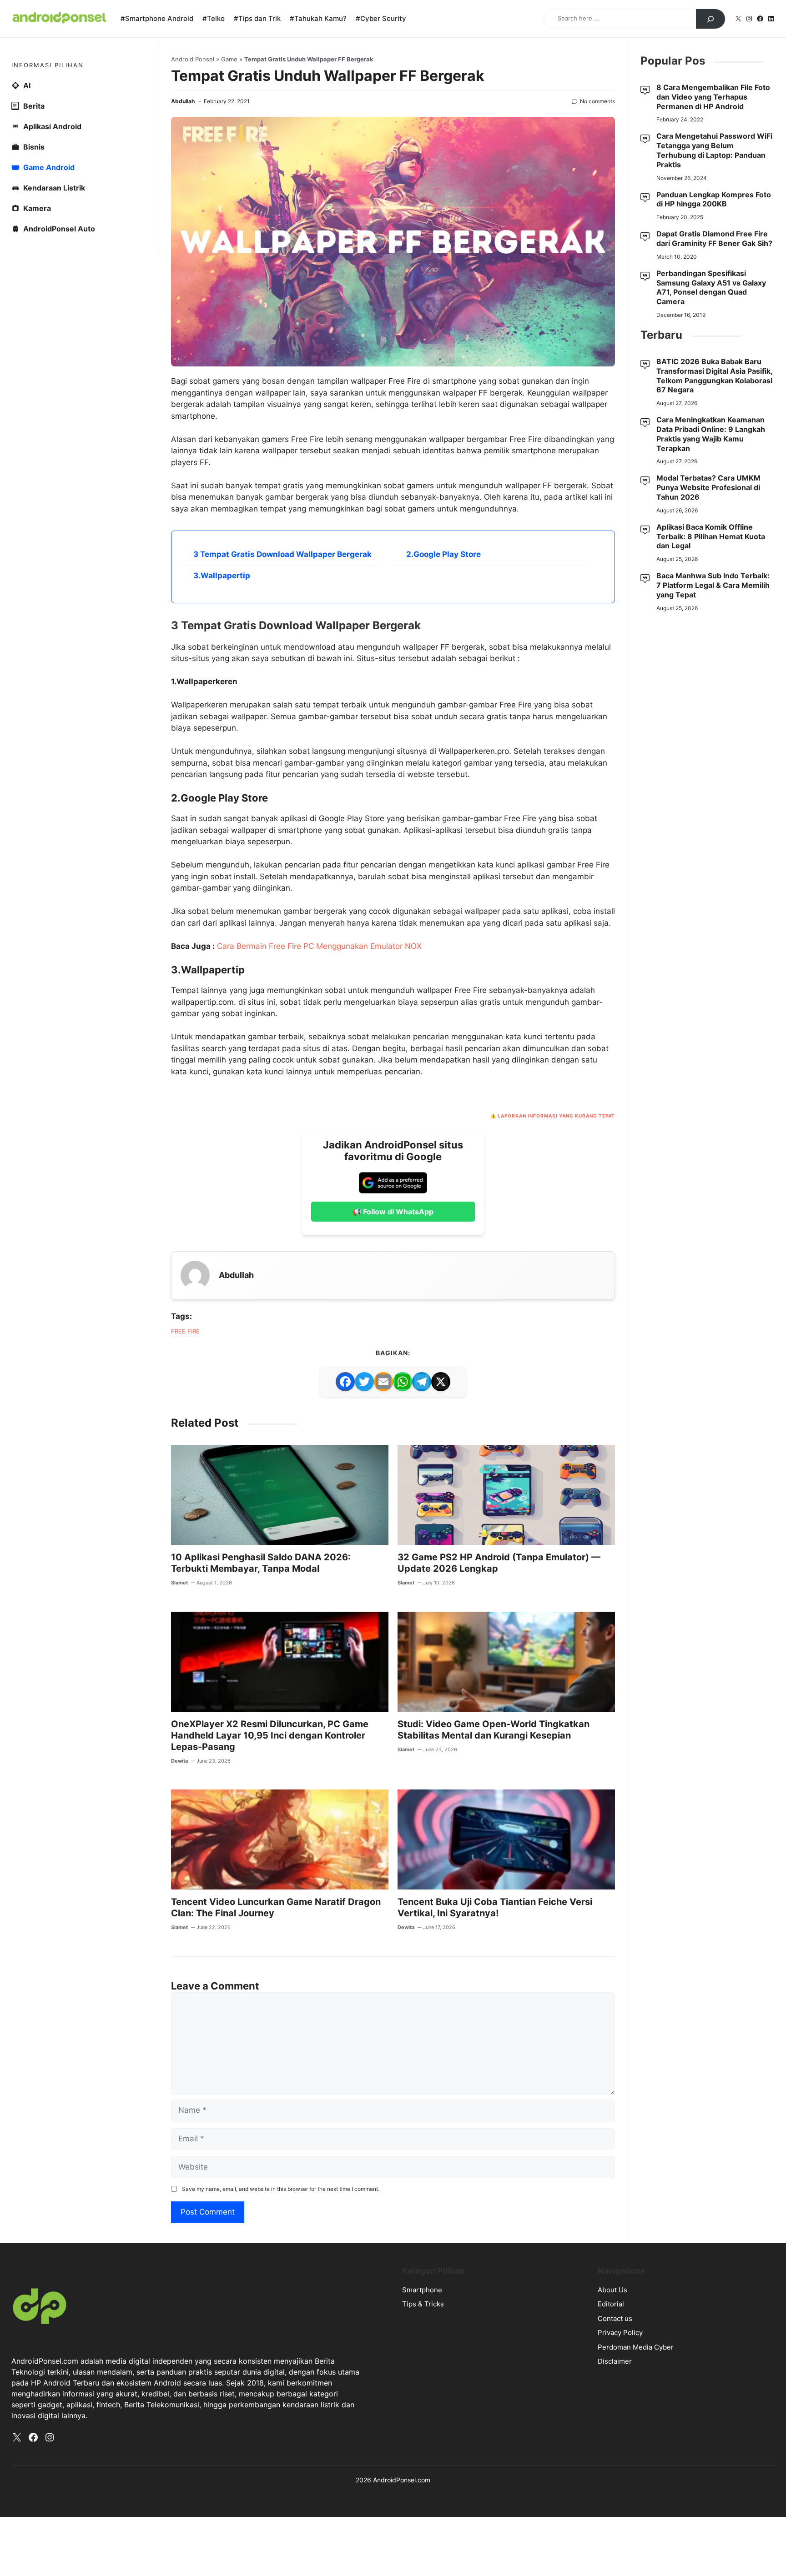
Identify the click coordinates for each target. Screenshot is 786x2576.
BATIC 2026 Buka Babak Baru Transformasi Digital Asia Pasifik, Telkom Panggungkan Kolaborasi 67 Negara (714, 376)
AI (27, 85)
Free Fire (185, 1331)
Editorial (611, 2304)
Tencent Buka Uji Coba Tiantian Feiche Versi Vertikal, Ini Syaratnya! (495, 1907)
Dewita (179, 1761)
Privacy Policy (620, 2333)
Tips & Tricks (423, 2304)
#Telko (214, 18)
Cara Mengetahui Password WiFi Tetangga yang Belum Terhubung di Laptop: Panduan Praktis (714, 150)
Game (229, 59)
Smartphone (422, 2290)
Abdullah (183, 101)
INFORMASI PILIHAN (48, 65)
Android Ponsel (193, 59)
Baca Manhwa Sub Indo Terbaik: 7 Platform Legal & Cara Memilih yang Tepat (713, 585)
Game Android (49, 167)
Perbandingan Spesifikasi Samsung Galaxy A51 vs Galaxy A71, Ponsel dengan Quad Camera (711, 287)
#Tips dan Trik (257, 18)
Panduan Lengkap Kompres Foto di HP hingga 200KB (714, 199)
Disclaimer (615, 2361)
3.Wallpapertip (222, 576)
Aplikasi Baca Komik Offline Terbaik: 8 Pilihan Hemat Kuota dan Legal (711, 536)
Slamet (179, 1583)
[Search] (710, 19)
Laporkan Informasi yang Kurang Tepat (556, 1116)
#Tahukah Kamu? (318, 18)
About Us (612, 2290)
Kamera (37, 208)
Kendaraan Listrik (54, 188)
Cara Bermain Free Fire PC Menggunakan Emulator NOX (319, 946)
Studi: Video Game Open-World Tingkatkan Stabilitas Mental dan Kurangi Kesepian (494, 1730)
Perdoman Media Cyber (636, 2347)
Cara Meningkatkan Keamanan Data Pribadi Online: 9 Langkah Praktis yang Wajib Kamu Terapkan (711, 434)
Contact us (615, 2318)
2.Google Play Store (443, 554)
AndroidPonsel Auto (59, 229)
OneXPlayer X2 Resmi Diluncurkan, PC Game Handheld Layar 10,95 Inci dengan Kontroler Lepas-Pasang (270, 1735)
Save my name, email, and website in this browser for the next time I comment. (281, 2189)
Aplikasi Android (52, 126)
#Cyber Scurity (381, 18)
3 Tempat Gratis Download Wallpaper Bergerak (282, 554)
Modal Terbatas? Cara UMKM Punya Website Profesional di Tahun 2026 (708, 487)
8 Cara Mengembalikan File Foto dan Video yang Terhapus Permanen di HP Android (713, 97)
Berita (34, 106)
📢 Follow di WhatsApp (393, 1212)
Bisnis (34, 147)
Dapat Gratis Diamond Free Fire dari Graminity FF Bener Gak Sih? (714, 238)
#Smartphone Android (157, 18)
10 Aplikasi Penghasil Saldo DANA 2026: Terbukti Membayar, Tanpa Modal (261, 1563)
